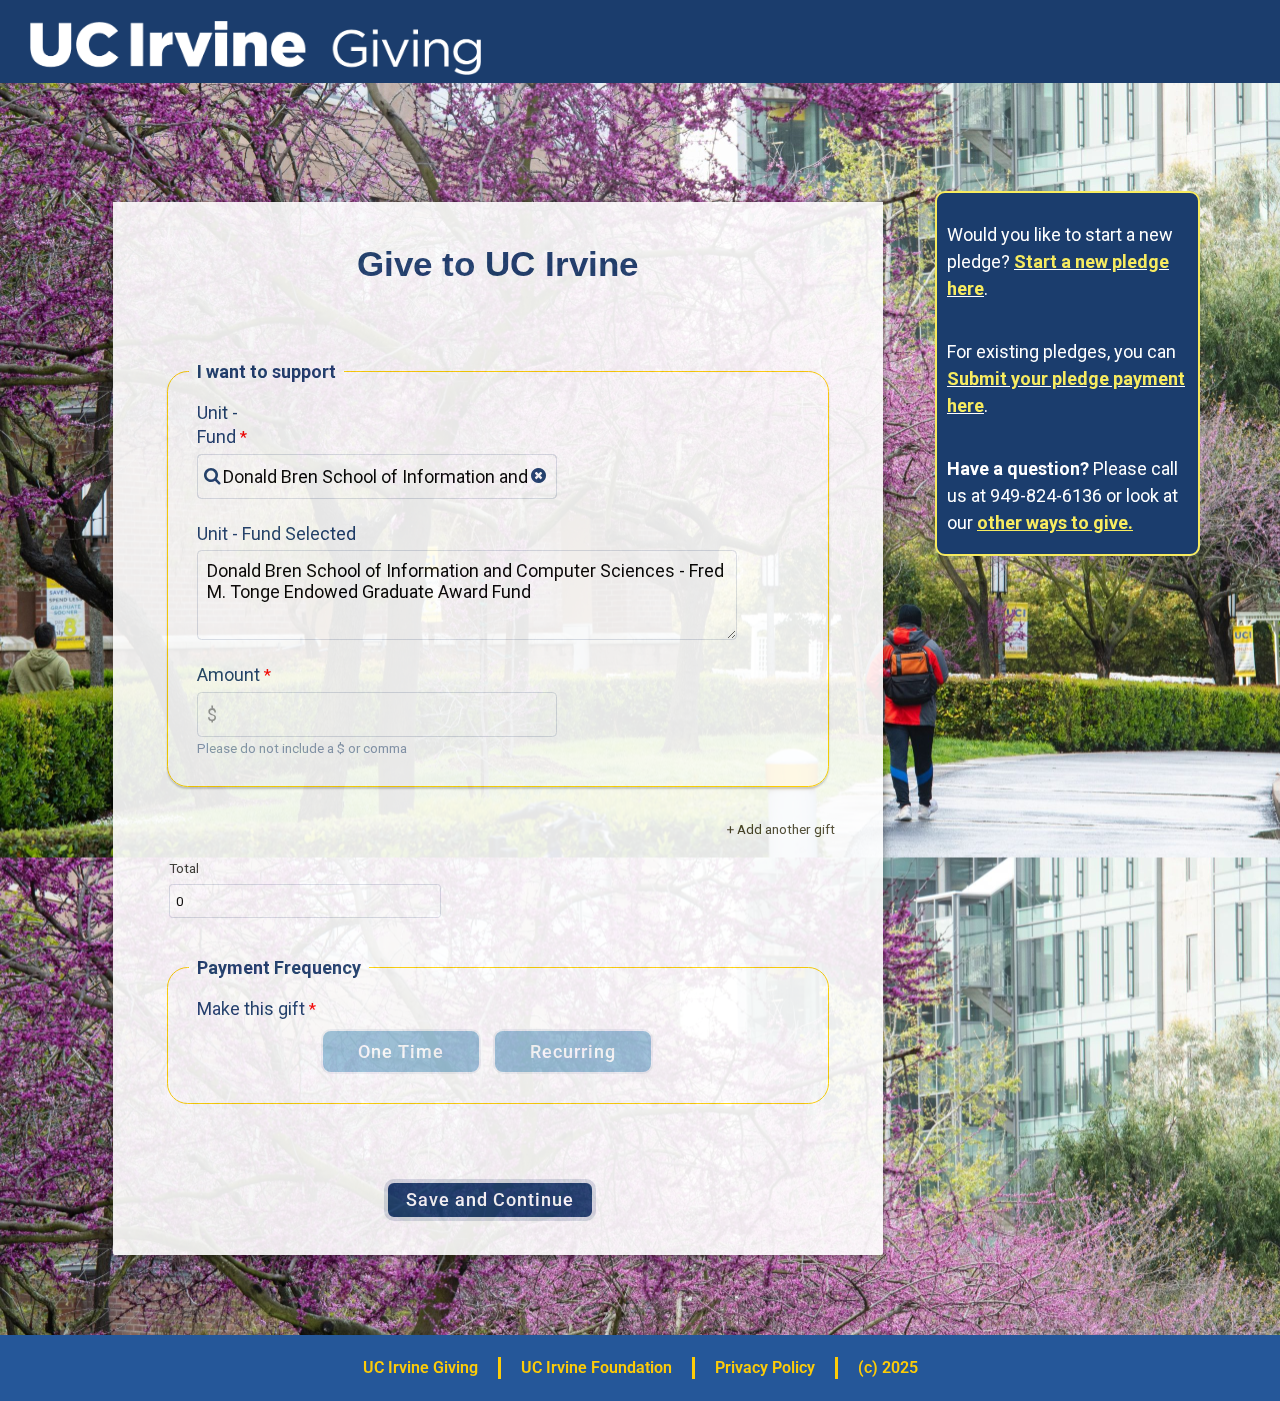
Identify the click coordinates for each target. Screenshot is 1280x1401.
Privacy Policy (765, 1367)
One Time (401, 1051)
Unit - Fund (217, 424)
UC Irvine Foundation (596, 1367)
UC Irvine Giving (420, 1367)
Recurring (573, 1051)
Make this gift (251, 1008)
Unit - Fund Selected (276, 533)
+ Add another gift (781, 829)
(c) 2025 (888, 1367)
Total (184, 868)
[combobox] (377, 476)
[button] (538, 476)
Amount (228, 674)
